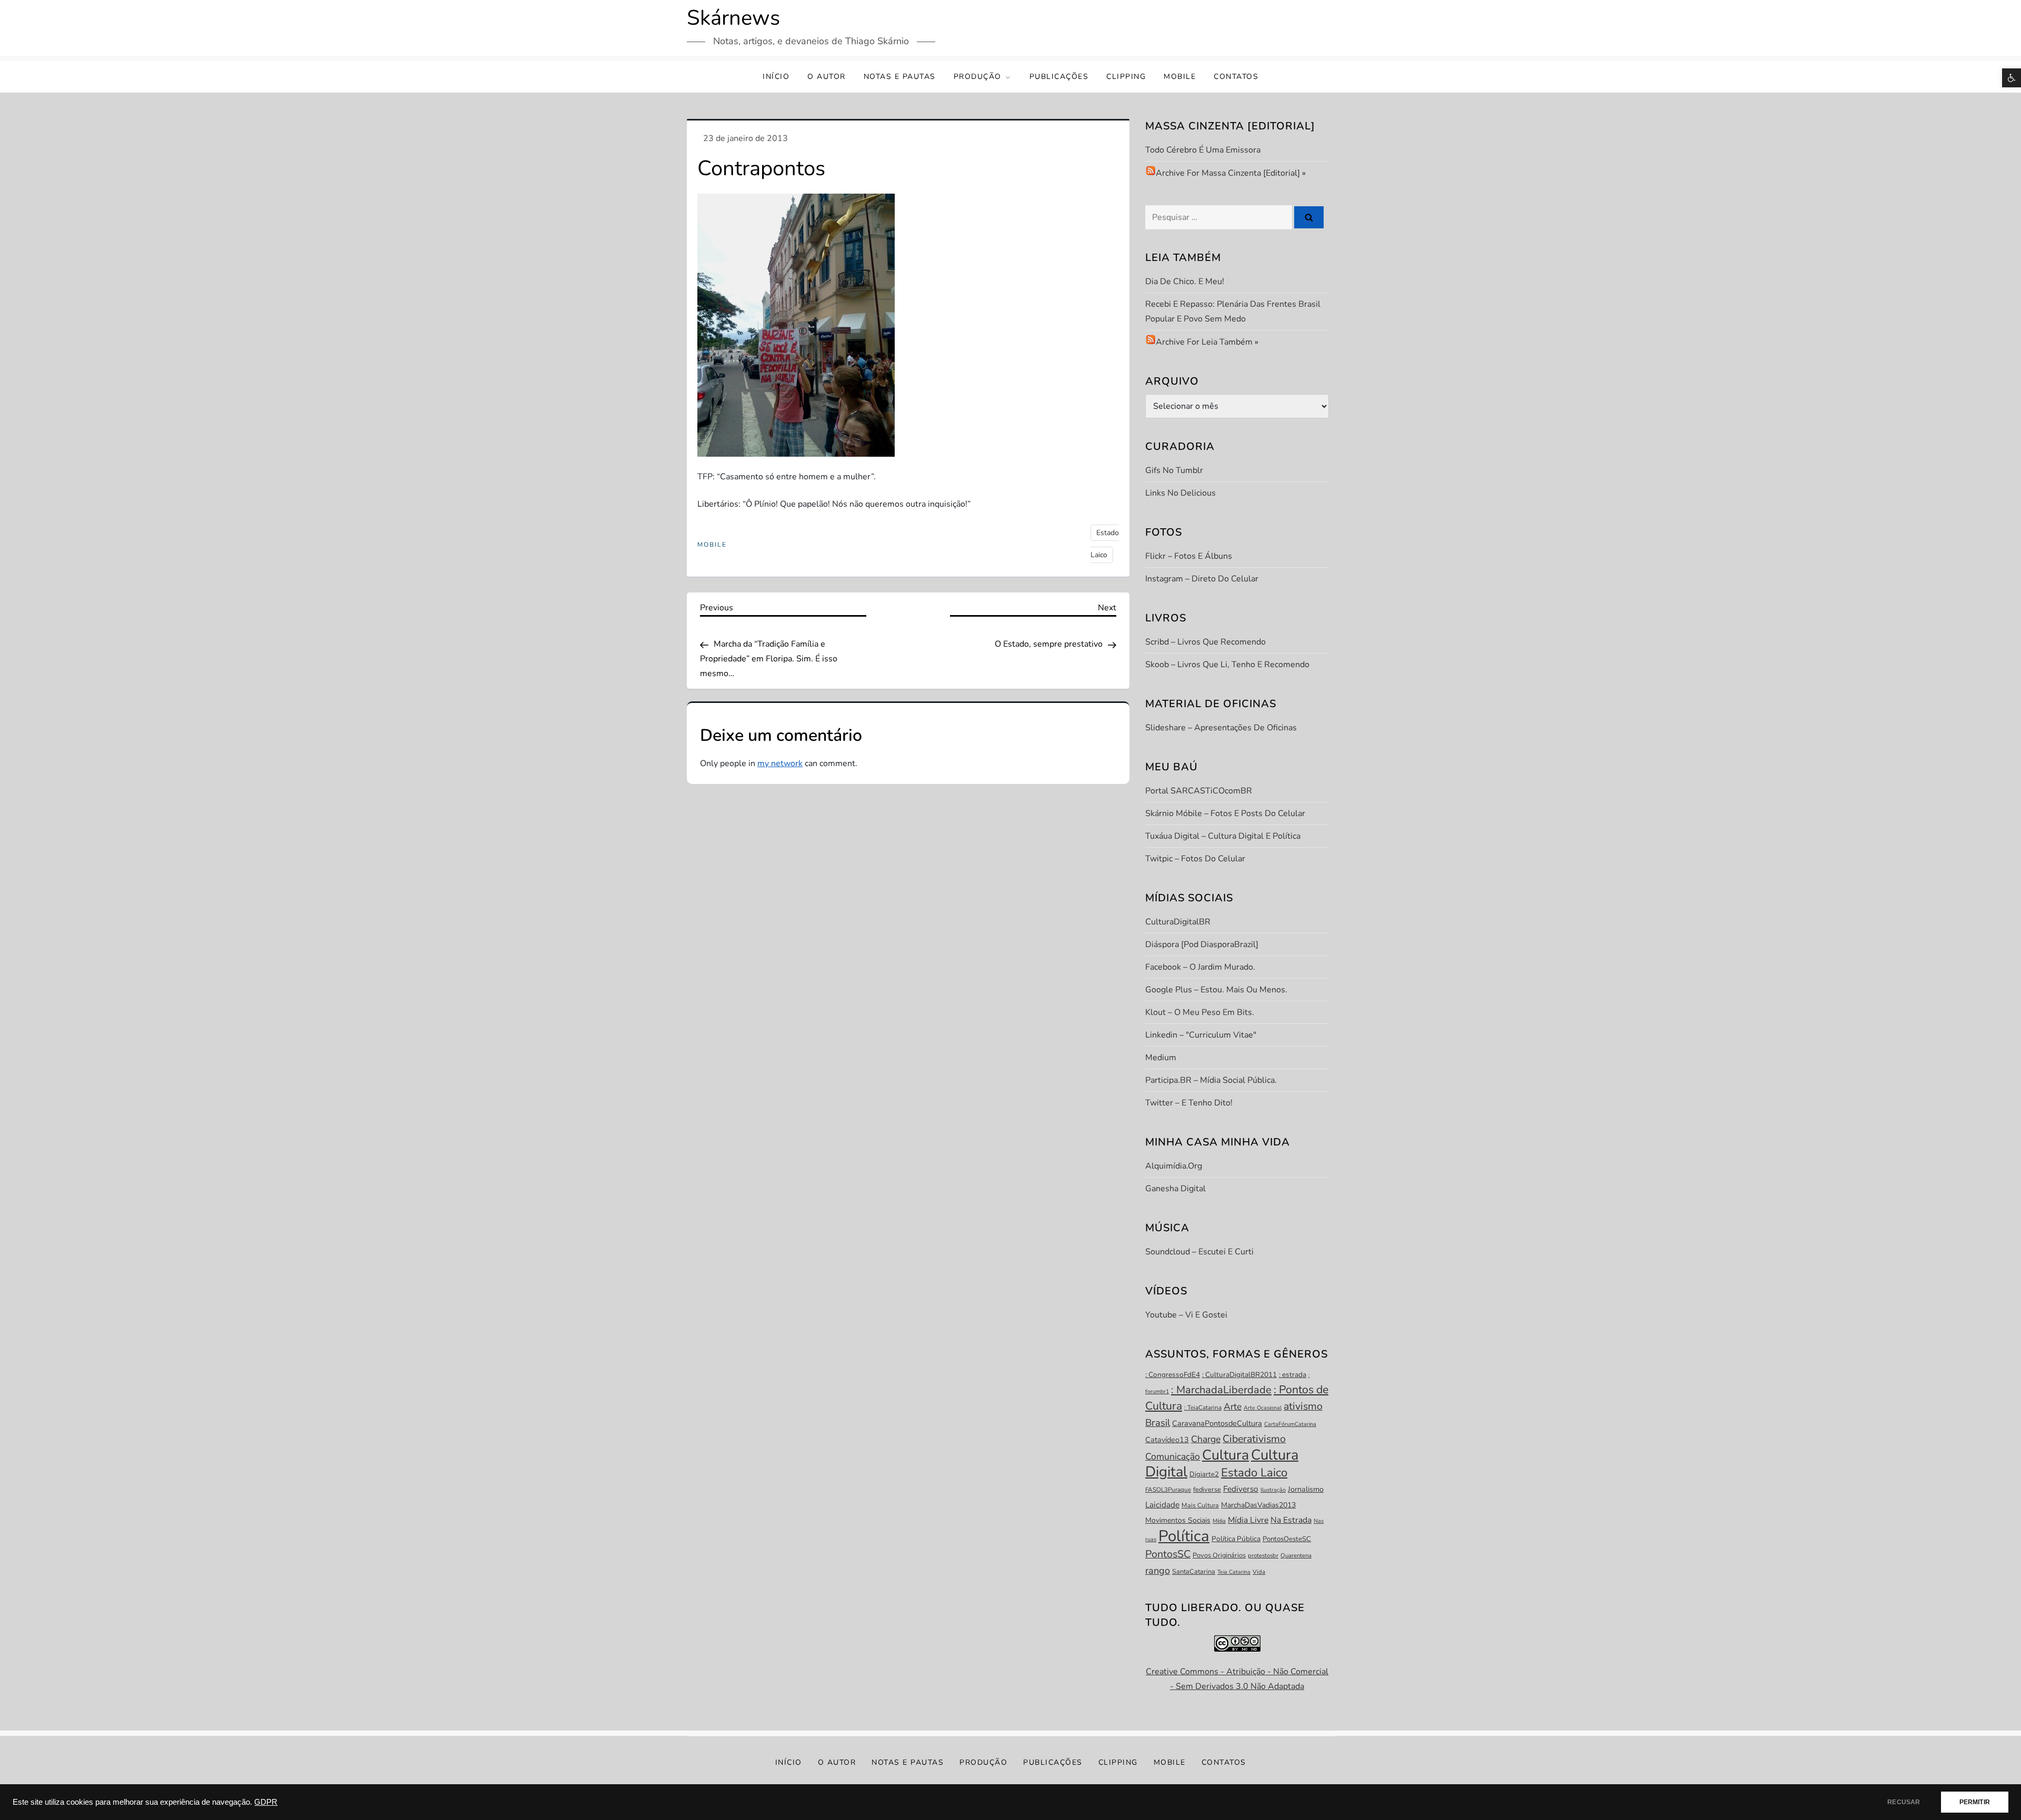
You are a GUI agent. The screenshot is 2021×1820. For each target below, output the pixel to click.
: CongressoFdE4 (1173, 1375)
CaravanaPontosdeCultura (1217, 1423)
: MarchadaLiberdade (1221, 1390)
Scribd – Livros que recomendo (1205, 642)
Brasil (1158, 1423)
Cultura (1225, 1455)
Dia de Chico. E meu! (1185, 281)
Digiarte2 (1204, 1474)
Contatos (1236, 77)
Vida (1259, 1572)
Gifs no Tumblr (1174, 470)
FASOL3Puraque (1168, 1490)
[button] (2012, 78)
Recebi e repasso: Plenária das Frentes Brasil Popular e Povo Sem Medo (1233, 311)
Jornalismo (1306, 1489)
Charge (1206, 1439)
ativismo (1303, 1406)
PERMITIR (1975, 1802)
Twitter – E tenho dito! (1189, 1103)
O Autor (827, 77)
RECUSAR (1904, 1802)
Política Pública (1236, 1539)
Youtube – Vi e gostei (1186, 1315)
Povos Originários (1219, 1555)
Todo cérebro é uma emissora (1203, 150)
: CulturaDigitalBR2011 (1239, 1375)
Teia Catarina (1234, 1572)
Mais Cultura (1200, 1505)
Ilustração (1273, 1490)
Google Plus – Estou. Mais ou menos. (1216, 990)
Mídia (1219, 1521)
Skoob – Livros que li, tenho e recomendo (1227, 665)
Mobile (1180, 77)
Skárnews (733, 18)
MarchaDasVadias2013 (1258, 1505)
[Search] (1309, 217)
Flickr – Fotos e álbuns (1189, 556)
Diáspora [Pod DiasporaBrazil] (1202, 944)
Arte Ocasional (1263, 1408)
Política (1184, 1536)
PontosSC (1168, 1554)
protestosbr (1263, 1556)
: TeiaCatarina (1203, 1407)
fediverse (1207, 1490)
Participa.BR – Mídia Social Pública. (1211, 1080)
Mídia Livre (1248, 1520)
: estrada (1293, 1375)
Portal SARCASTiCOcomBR (1199, 791)
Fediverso (1241, 1489)
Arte (1233, 1406)
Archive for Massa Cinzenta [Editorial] (1228, 173)
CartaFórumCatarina (1290, 1424)
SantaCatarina (1194, 1572)
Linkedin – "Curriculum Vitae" (1201, 1035)
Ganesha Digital (1175, 1189)
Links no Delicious (1180, 493)
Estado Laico (1254, 1473)
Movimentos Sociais (1178, 1520)
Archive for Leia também (1204, 342)
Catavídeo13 (1167, 1440)
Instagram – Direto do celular (1202, 579)
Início (776, 77)
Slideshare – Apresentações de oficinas (1221, 728)
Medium (1161, 1058)
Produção (978, 77)
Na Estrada (1291, 1520)
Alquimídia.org (1174, 1166)
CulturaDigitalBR (1178, 922)
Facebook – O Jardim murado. (1200, 967)
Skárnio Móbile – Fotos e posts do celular (1225, 813)
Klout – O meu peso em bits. (1200, 1012)
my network (780, 763)
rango (1158, 1571)
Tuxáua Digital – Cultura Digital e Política (1223, 836)
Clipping (1126, 77)
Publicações (1059, 77)
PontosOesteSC (1287, 1539)
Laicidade (1162, 1505)
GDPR (266, 1802)
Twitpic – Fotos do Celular (1195, 859)
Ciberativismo (1254, 1439)
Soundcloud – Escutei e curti (1199, 1252)
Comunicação (1173, 1456)
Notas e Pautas (900, 77)
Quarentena (1296, 1556)
